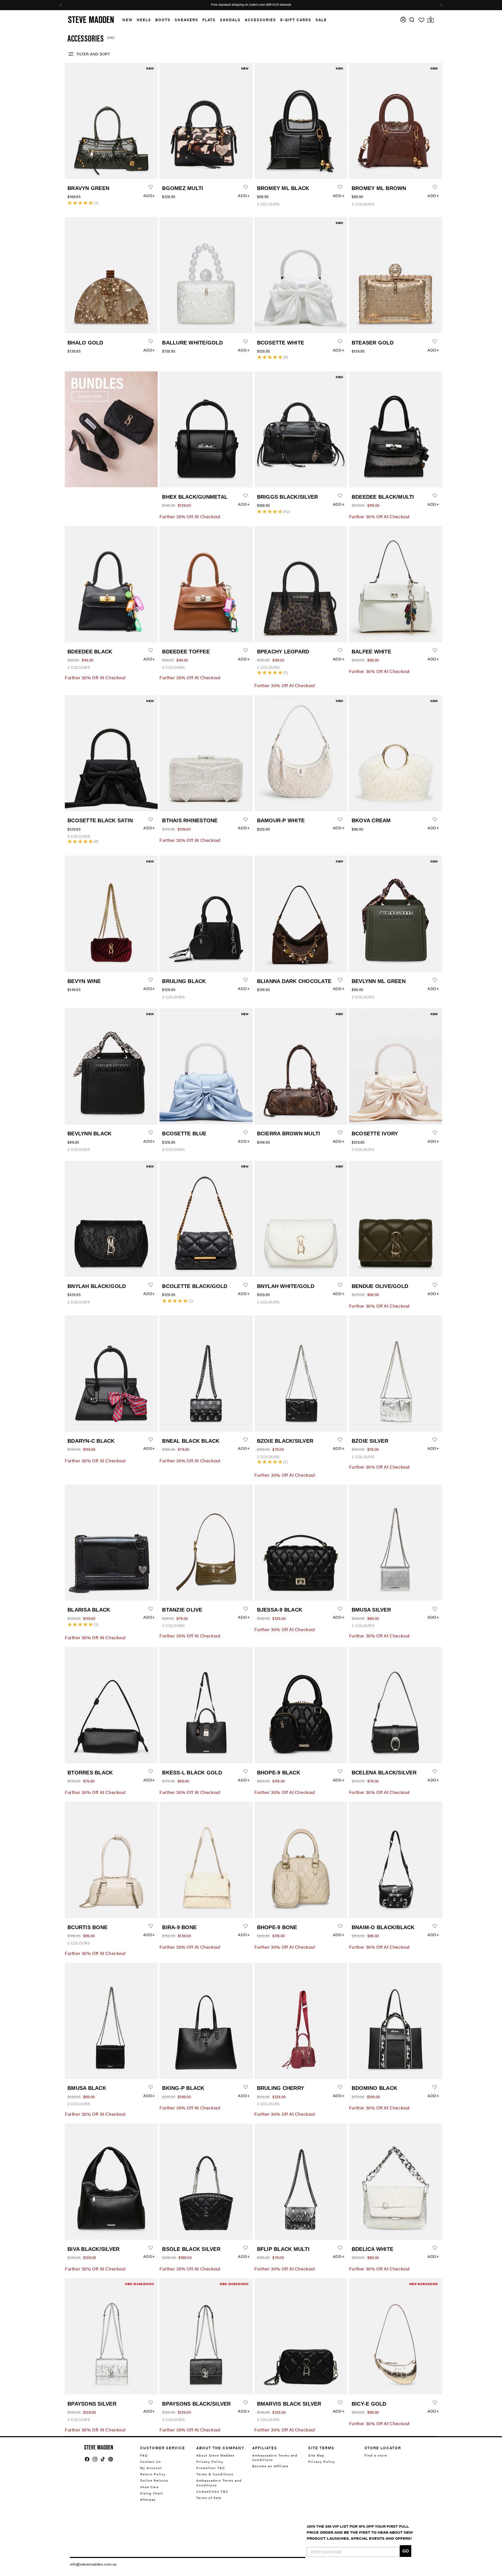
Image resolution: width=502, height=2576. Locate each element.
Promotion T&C (211, 2468)
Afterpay (148, 2499)
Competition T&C (212, 2491)
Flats (209, 20)
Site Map (316, 2455)
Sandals (230, 20)
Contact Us (151, 2462)
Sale (321, 20)
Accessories (260, 20)
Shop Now (276, 5)
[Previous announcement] (61, 5)
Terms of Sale (209, 2498)
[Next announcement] (441, 5)
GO (406, 2551)
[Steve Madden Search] (412, 20)
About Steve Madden (216, 2455)
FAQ (144, 2455)
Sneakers (186, 20)
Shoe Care (150, 2487)
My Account (151, 2468)
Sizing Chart (152, 2493)
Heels (144, 20)
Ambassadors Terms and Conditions (219, 2483)
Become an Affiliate (270, 2466)
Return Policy (153, 2474)
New (127, 20)
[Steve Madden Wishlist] (421, 20)
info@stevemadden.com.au (93, 2564)
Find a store (376, 2455)
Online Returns (154, 2480)
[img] (412, 20)
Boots (163, 20)
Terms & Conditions (215, 2474)
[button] (125, 20)
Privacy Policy (210, 2462)
